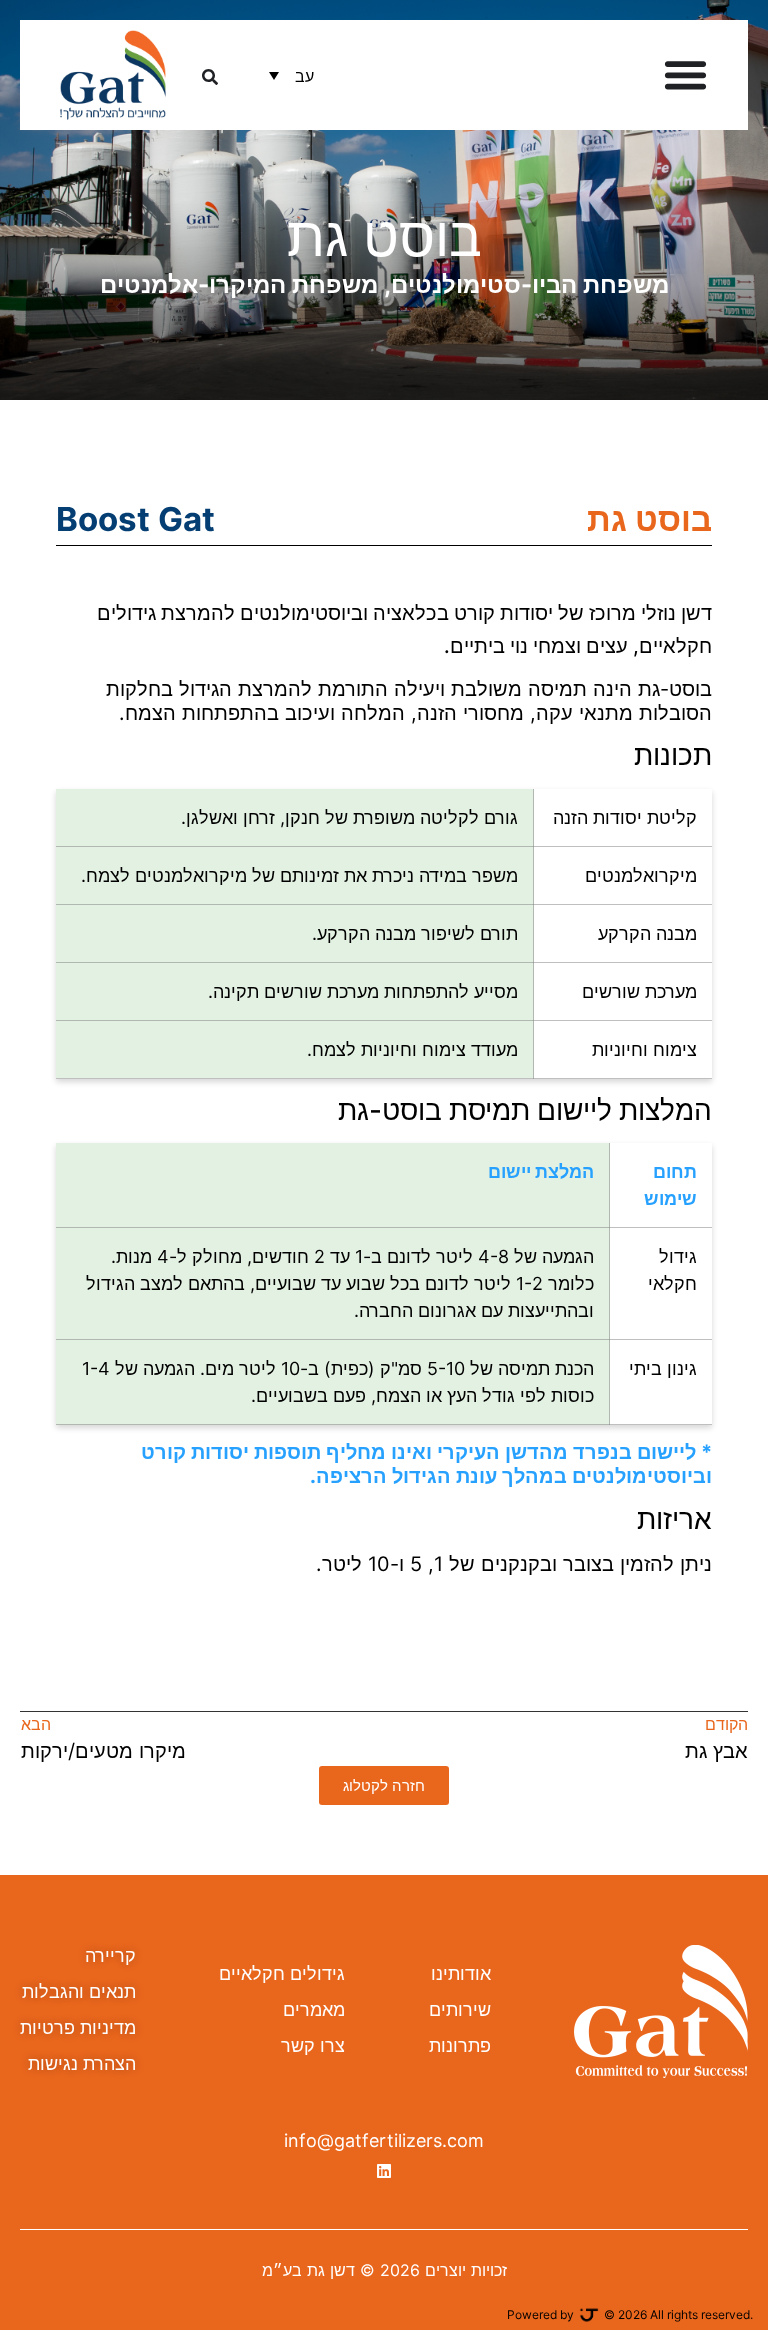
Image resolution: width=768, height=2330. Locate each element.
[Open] (210, 75)
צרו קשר (313, 2045)
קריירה (110, 1955)
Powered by (540, 2314)
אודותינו (461, 1973)
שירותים (460, 2009)
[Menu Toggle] (685, 74)
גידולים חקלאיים (282, 1973)
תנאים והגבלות (79, 1991)
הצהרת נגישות (82, 2063)
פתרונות (460, 2045)
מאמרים (314, 2009)
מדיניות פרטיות (78, 2027)
